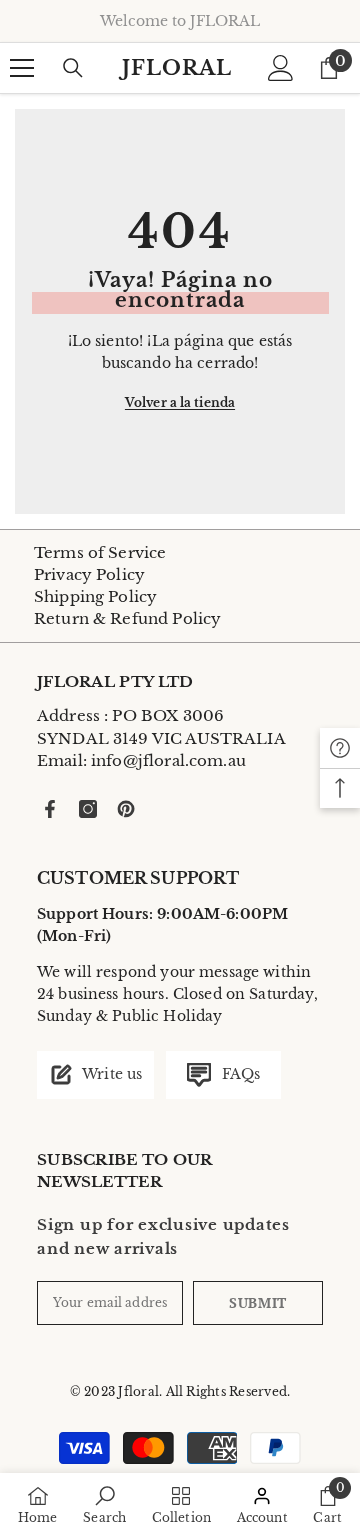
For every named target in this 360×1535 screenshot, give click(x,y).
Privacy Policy (89, 574)
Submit (258, 1302)
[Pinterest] (126, 809)
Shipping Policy (95, 596)
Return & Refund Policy (127, 618)
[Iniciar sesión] (281, 68)
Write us (110, 1074)
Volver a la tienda (180, 402)
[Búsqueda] (73, 68)
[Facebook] (50, 809)
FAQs (238, 1074)
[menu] (22, 68)
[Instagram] (88, 809)
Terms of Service (100, 552)
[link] (104, 1504)
